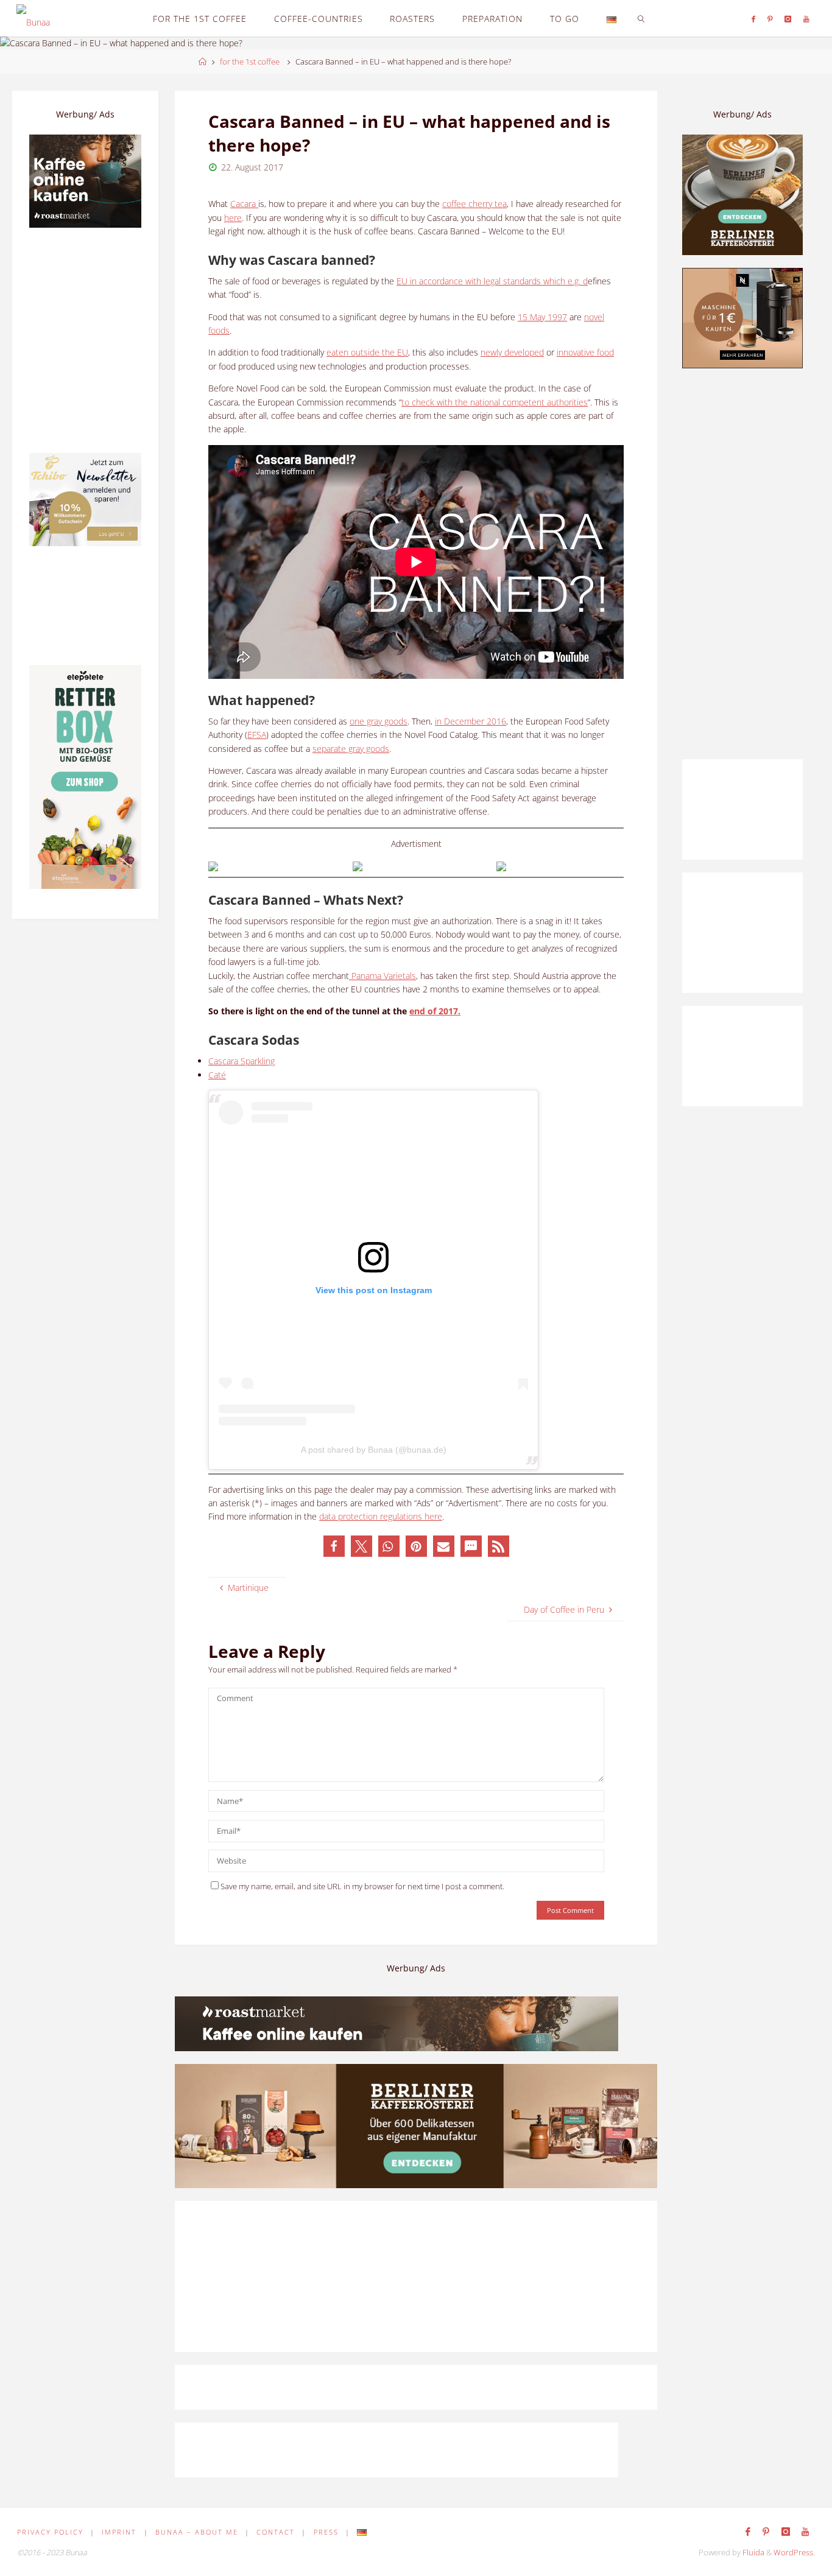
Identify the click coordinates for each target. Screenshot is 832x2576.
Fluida (753, 2553)
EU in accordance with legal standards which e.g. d (492, 281)
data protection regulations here (381, 1516)
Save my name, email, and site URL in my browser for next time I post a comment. (362, 1886)
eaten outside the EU (367, 352)
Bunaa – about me (197, 2532)
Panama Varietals (383, 976)
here (233, 218)
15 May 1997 (542, 317)
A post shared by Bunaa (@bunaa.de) (374, 1450)
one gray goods (379, 721)
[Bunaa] (33, 18)
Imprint (119, 2532)
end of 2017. (435, 1011)
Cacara (244, 204)
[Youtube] (806, 19)
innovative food (585, 352)
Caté (217, 1075)
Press (326, 2532)
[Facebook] (753, 19)
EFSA (257, 735)
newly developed (512, 352)
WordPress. (794, 2553)
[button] (334, 1546)
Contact (276, 2532)
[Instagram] (788, 19)
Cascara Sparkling (241, 1061)
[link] (641, 18)
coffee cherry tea (474, 204)
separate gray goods (351, 749)
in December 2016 (471, 721)
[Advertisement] (742, 564)
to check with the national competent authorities (495, 402)
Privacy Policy (50, 2532)
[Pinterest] (770, 19)
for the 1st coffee (250, 62)
